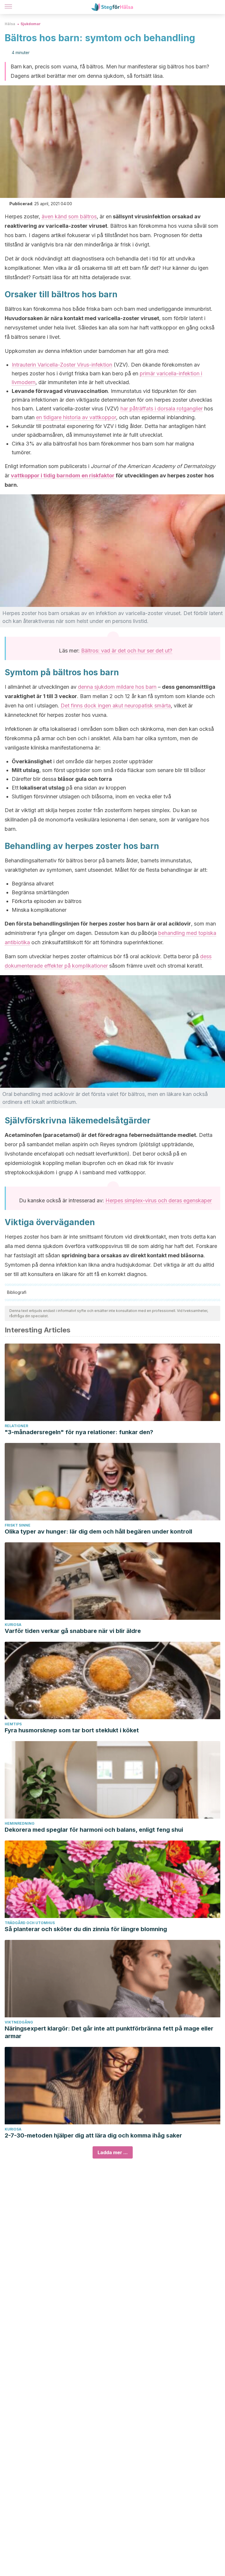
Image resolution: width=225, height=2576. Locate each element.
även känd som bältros (69, 216)
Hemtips (13, 1724)
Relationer (16, 1426)
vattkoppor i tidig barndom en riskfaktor (63, 475)
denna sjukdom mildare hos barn (117, 687)
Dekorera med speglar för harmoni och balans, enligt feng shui (94, 1830)
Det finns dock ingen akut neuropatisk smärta (116, 706)
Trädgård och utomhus (30, 1923)
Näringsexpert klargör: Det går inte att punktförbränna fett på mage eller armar (109, 2032)
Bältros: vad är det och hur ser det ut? (127, 651)
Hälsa (10, 24)
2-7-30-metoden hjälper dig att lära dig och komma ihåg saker (93, 2135)
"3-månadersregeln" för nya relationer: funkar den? (79, 1432)
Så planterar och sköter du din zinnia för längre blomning (86, 1929)
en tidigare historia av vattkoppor (76, 417)
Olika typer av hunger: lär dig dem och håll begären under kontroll (98, 1532)
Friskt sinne (18, 1525)
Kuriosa (13, 1625)
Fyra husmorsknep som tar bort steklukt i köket (72, 1730)
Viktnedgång (19, 2022)
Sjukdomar (31, 24)
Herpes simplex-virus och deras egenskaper (159, 1200)
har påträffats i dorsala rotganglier (162, 409)
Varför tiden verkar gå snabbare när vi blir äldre (73, 1631)
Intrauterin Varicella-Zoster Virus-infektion (62, 365)
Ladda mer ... (113, 2152)
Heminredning (20, 1823)
